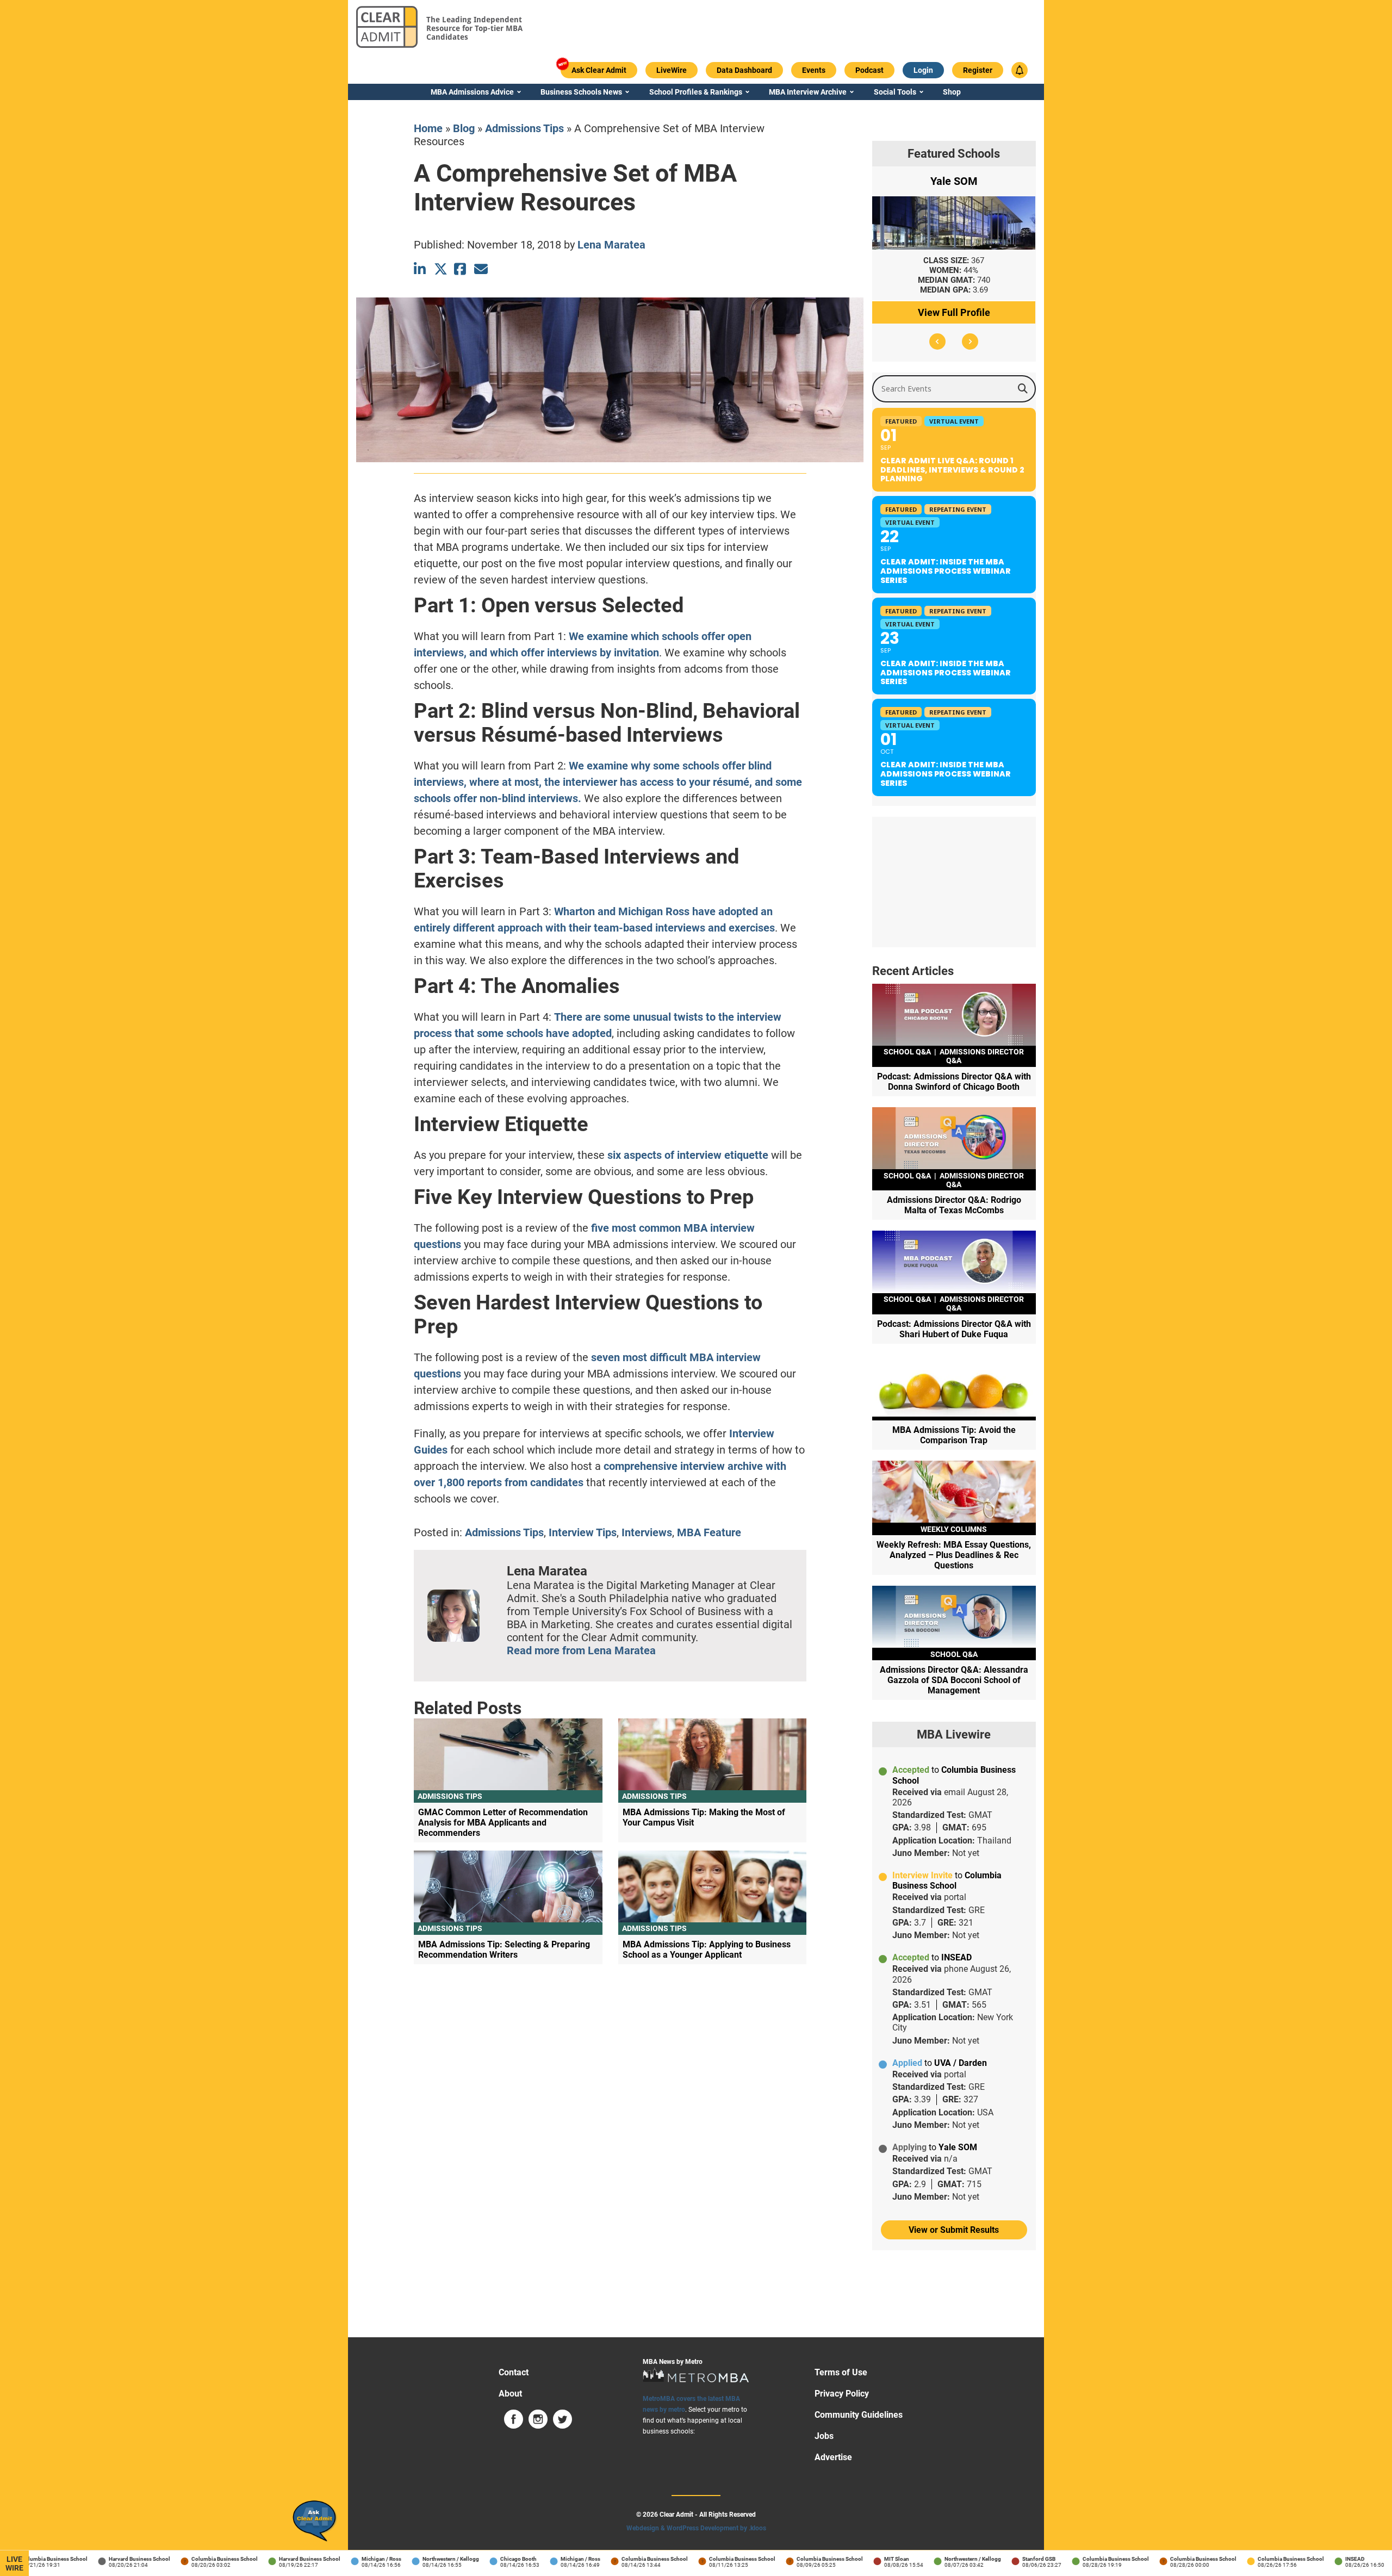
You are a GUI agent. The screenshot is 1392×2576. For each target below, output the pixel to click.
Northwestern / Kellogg (416, 2559)
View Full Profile (954, 312)
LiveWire (14, 2563)
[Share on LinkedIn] (421, 269)
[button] (937, 342)
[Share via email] (481, 269)
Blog (464, 128)
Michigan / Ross (347, 2559)
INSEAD (1320, 2559)
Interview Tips (583, 1532)
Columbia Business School (190, 2559)
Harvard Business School (105, 2559)
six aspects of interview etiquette (688, 1155)
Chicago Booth (484, 2559)
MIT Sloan (862, 2559)
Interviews (647, 1532)
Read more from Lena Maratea (581, 1650)
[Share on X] (441, 269)
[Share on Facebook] (461, 269)
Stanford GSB (1004, 2559)
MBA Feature (709, 1532)
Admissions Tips (524, 128)
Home (428, 128)
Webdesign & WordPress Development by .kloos (696, 2528)
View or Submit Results (954, 2230)
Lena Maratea (611, 245)
